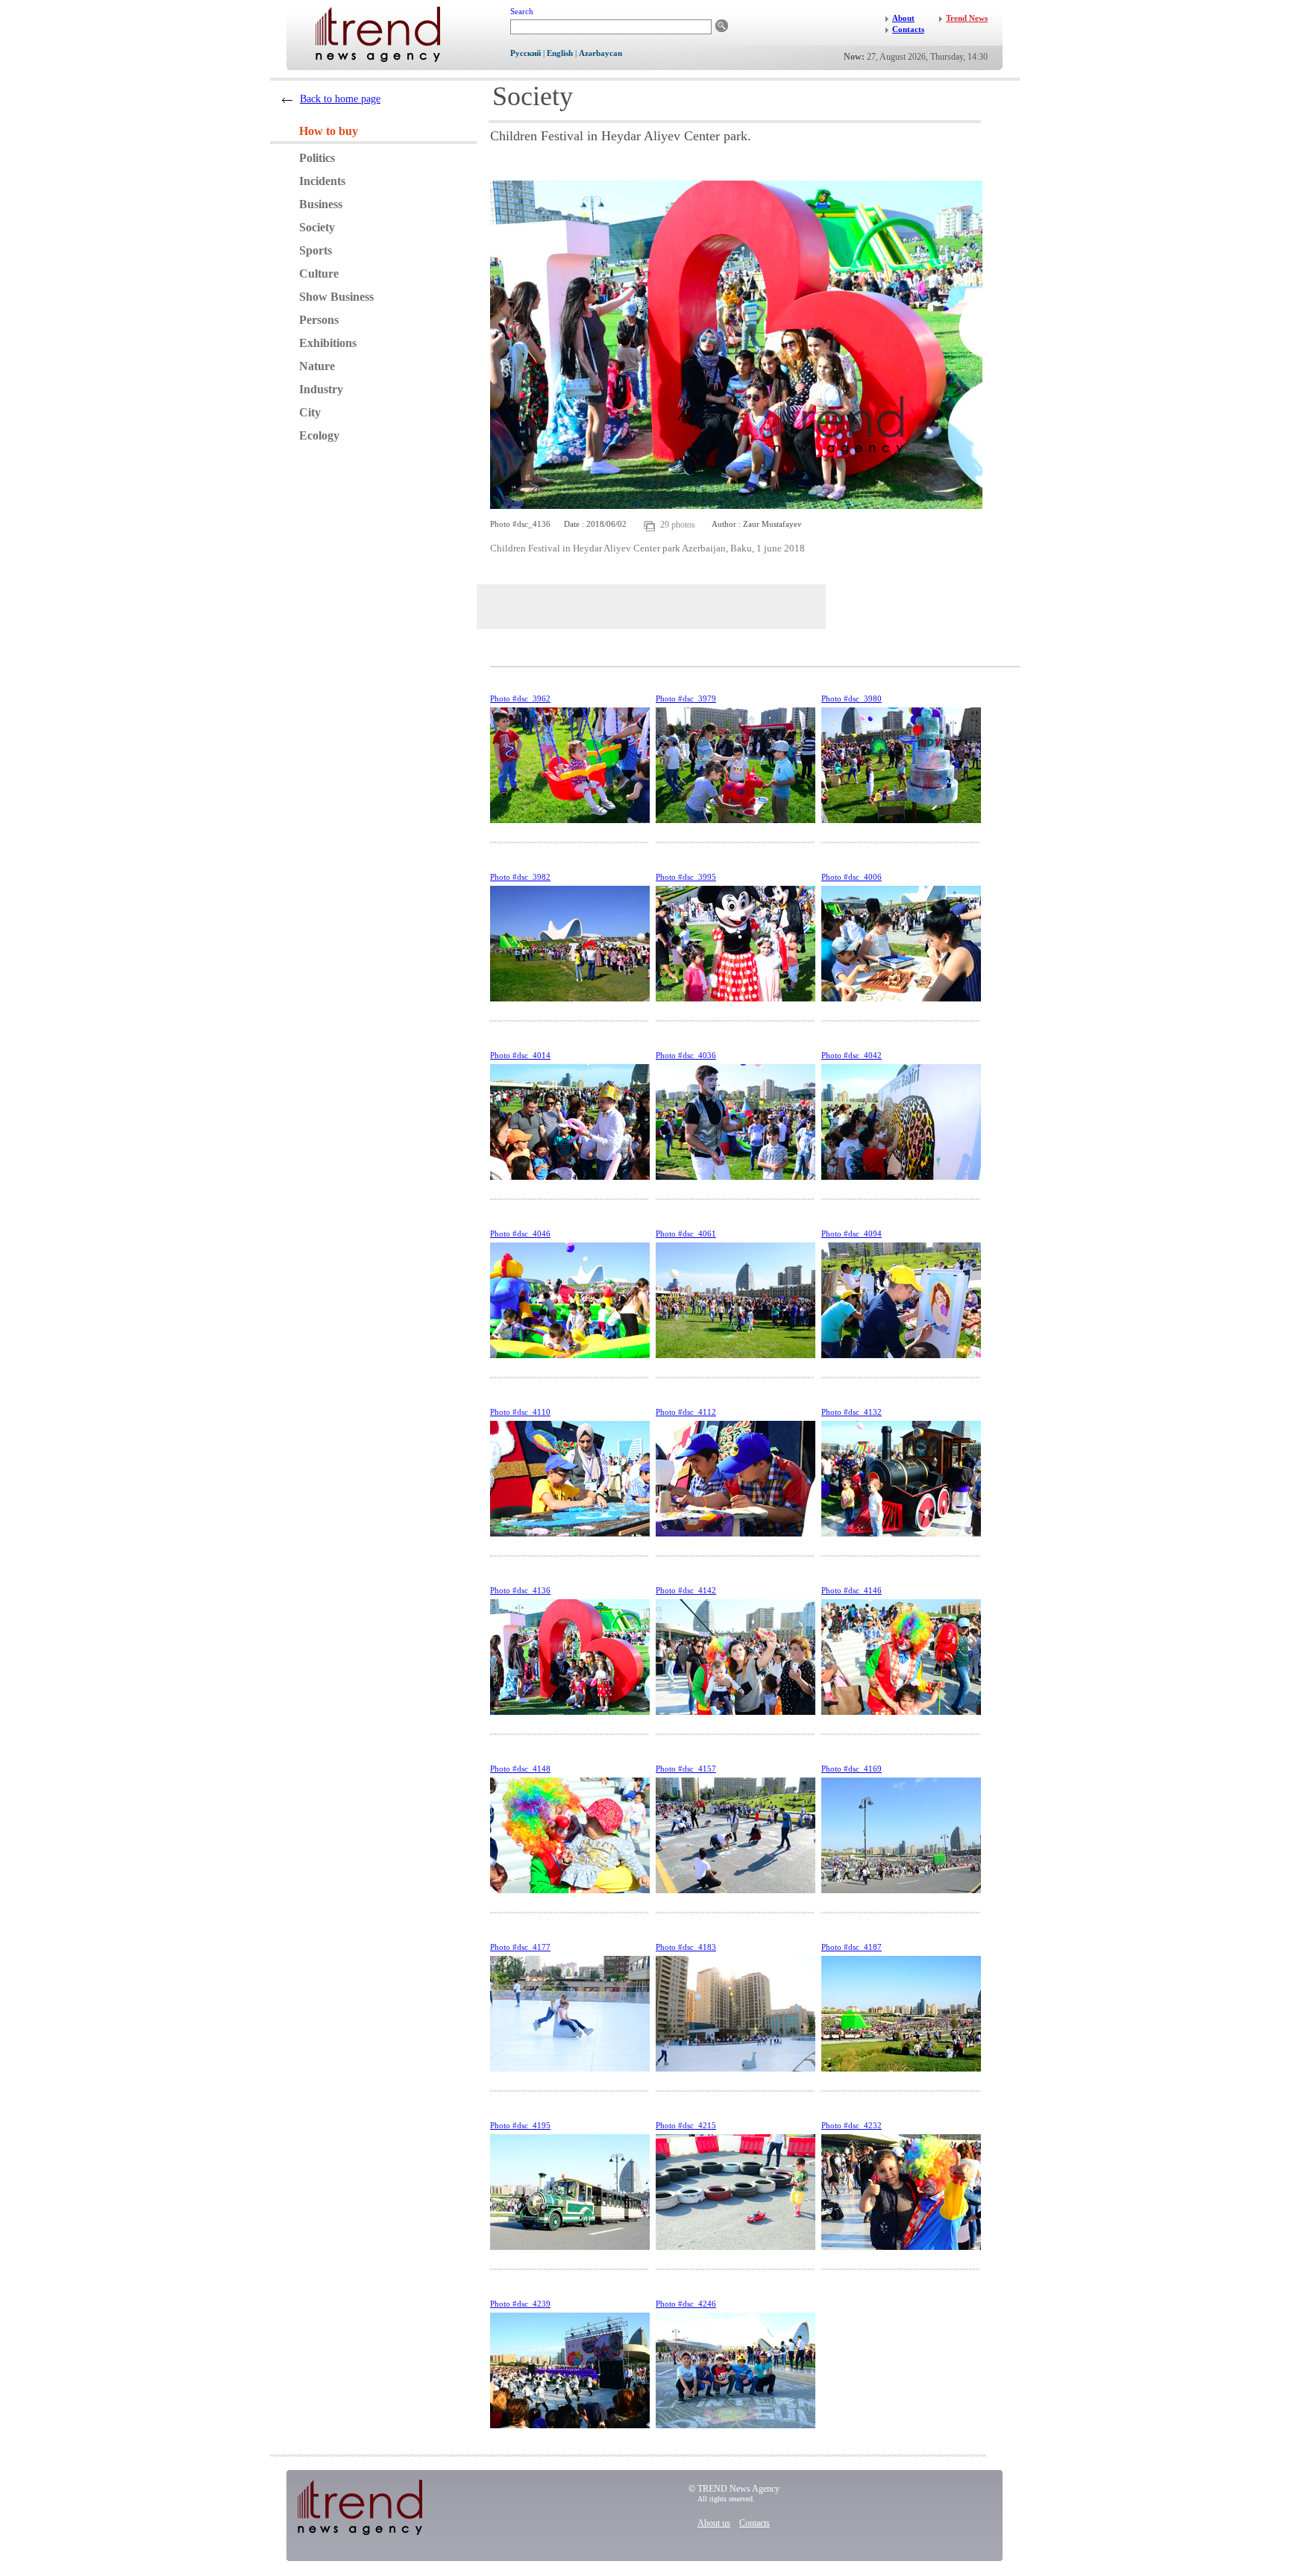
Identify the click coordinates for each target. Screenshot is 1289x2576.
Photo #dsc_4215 (686, 2125)
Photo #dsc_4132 (852, 1412)
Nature (317, 366)
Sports (316, 250)
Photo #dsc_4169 (852, 1769)
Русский (526, 53)
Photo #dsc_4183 (686, 1947)
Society (317, 227)
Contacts (755, 2523)
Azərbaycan (600, 53)
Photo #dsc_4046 (520, 1234)
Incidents (322, 181)
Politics (317, 158)
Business (321, 204)
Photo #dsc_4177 (520, 1947)
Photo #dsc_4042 (852, 1055)
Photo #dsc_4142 (686, 1590)
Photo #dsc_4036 (686, 1055)
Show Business (336, 297)
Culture (319, 273)
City (310, 412)
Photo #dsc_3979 (686, 698)
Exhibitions (328, 343)
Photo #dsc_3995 (686, 877)
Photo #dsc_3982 (520, 877)
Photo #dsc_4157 (686, 1769)
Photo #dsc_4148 (520, 1769)
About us (714, 2523)
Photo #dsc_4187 (852, 1947)
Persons (319, 320)
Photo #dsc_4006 (852, 877)
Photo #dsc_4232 (852, 2125)
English (560, 53)
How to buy (329, 131)
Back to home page (340, 99)
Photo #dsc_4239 (520, 2304)
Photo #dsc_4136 (520, 1590)
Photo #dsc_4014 (520, 1055)
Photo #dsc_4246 (686, 2304)
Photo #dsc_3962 (520, 698)
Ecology (319, 435)
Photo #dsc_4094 (852, 1234)
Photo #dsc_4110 (520, 1412)
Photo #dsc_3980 (852, 698)
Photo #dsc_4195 (520, 2125)
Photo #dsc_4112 (686, 1412)
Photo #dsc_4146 (852, 1590)
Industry (321, 389)
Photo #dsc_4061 (686, 1234)
